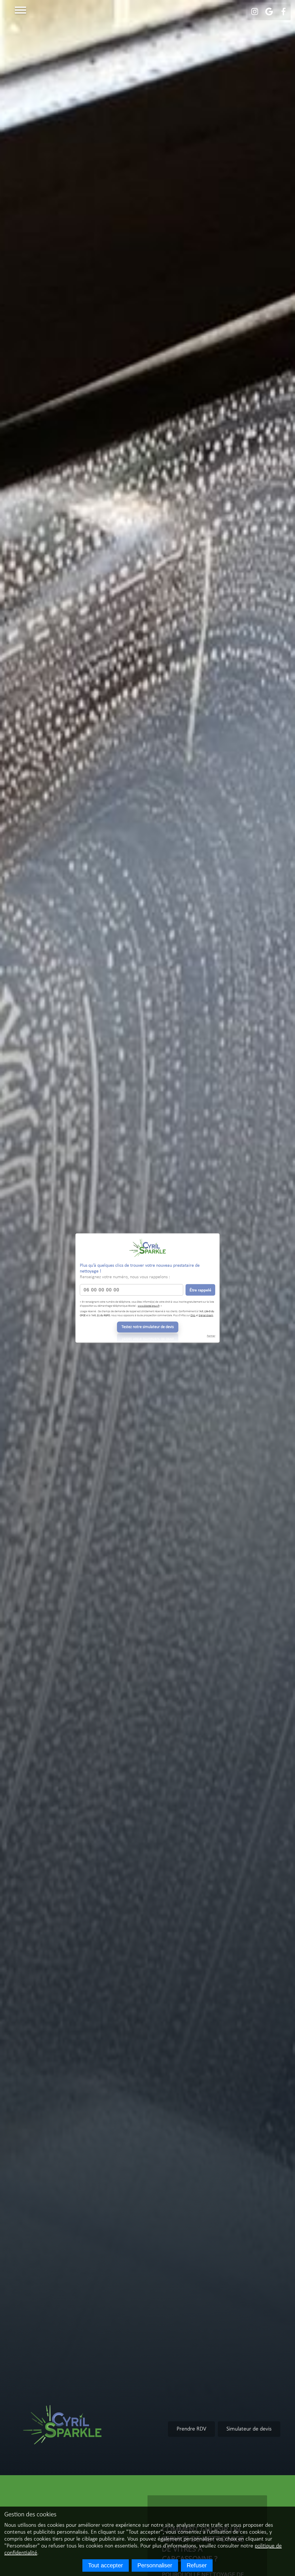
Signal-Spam (206, 1315)
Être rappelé (200, 1290)
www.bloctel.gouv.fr (149, 1306)
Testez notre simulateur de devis (148, 1327)
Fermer (211, 1336)
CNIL (193, 1315)
